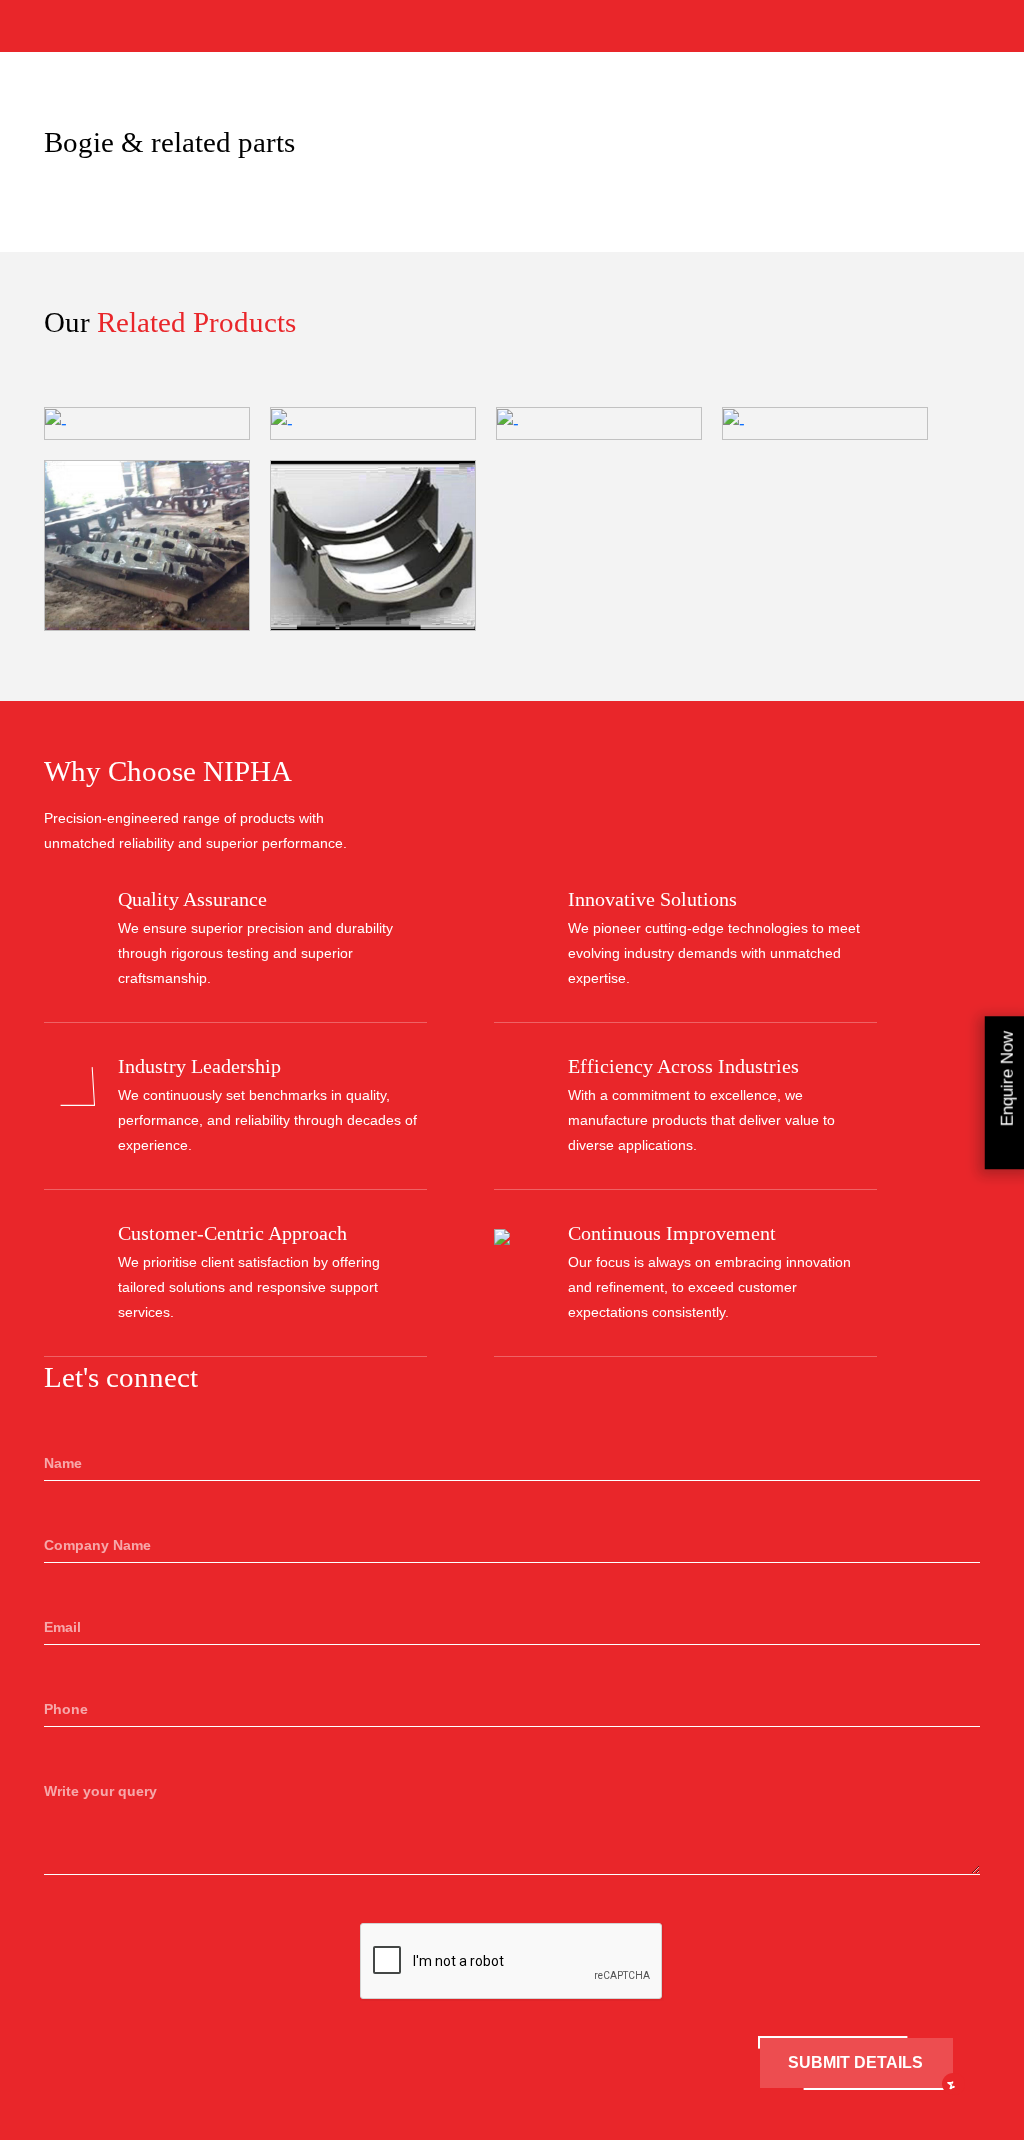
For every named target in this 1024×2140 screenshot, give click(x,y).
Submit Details (855, 2062)
